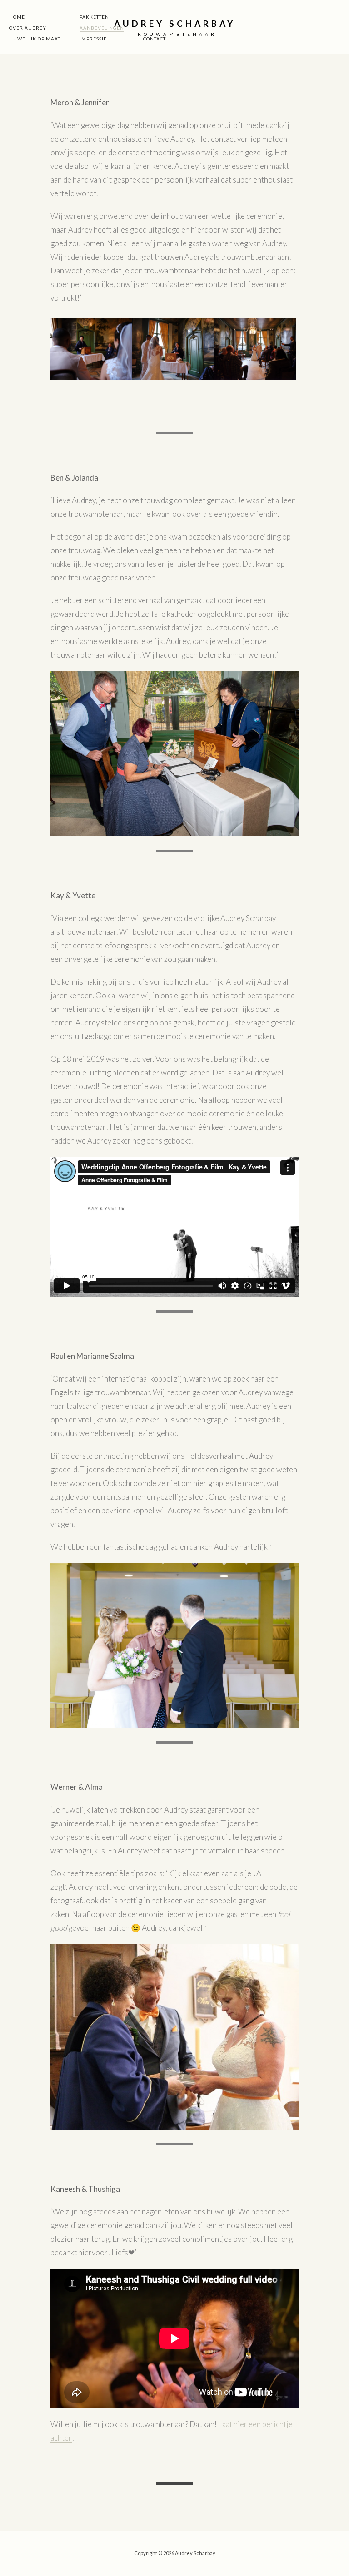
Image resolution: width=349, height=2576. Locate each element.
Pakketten (94, 17)
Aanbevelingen (102, 28)
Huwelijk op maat (35, 39)
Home (17, 17)
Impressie (93, 39)
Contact (155, 39)
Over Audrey (28, 28)
